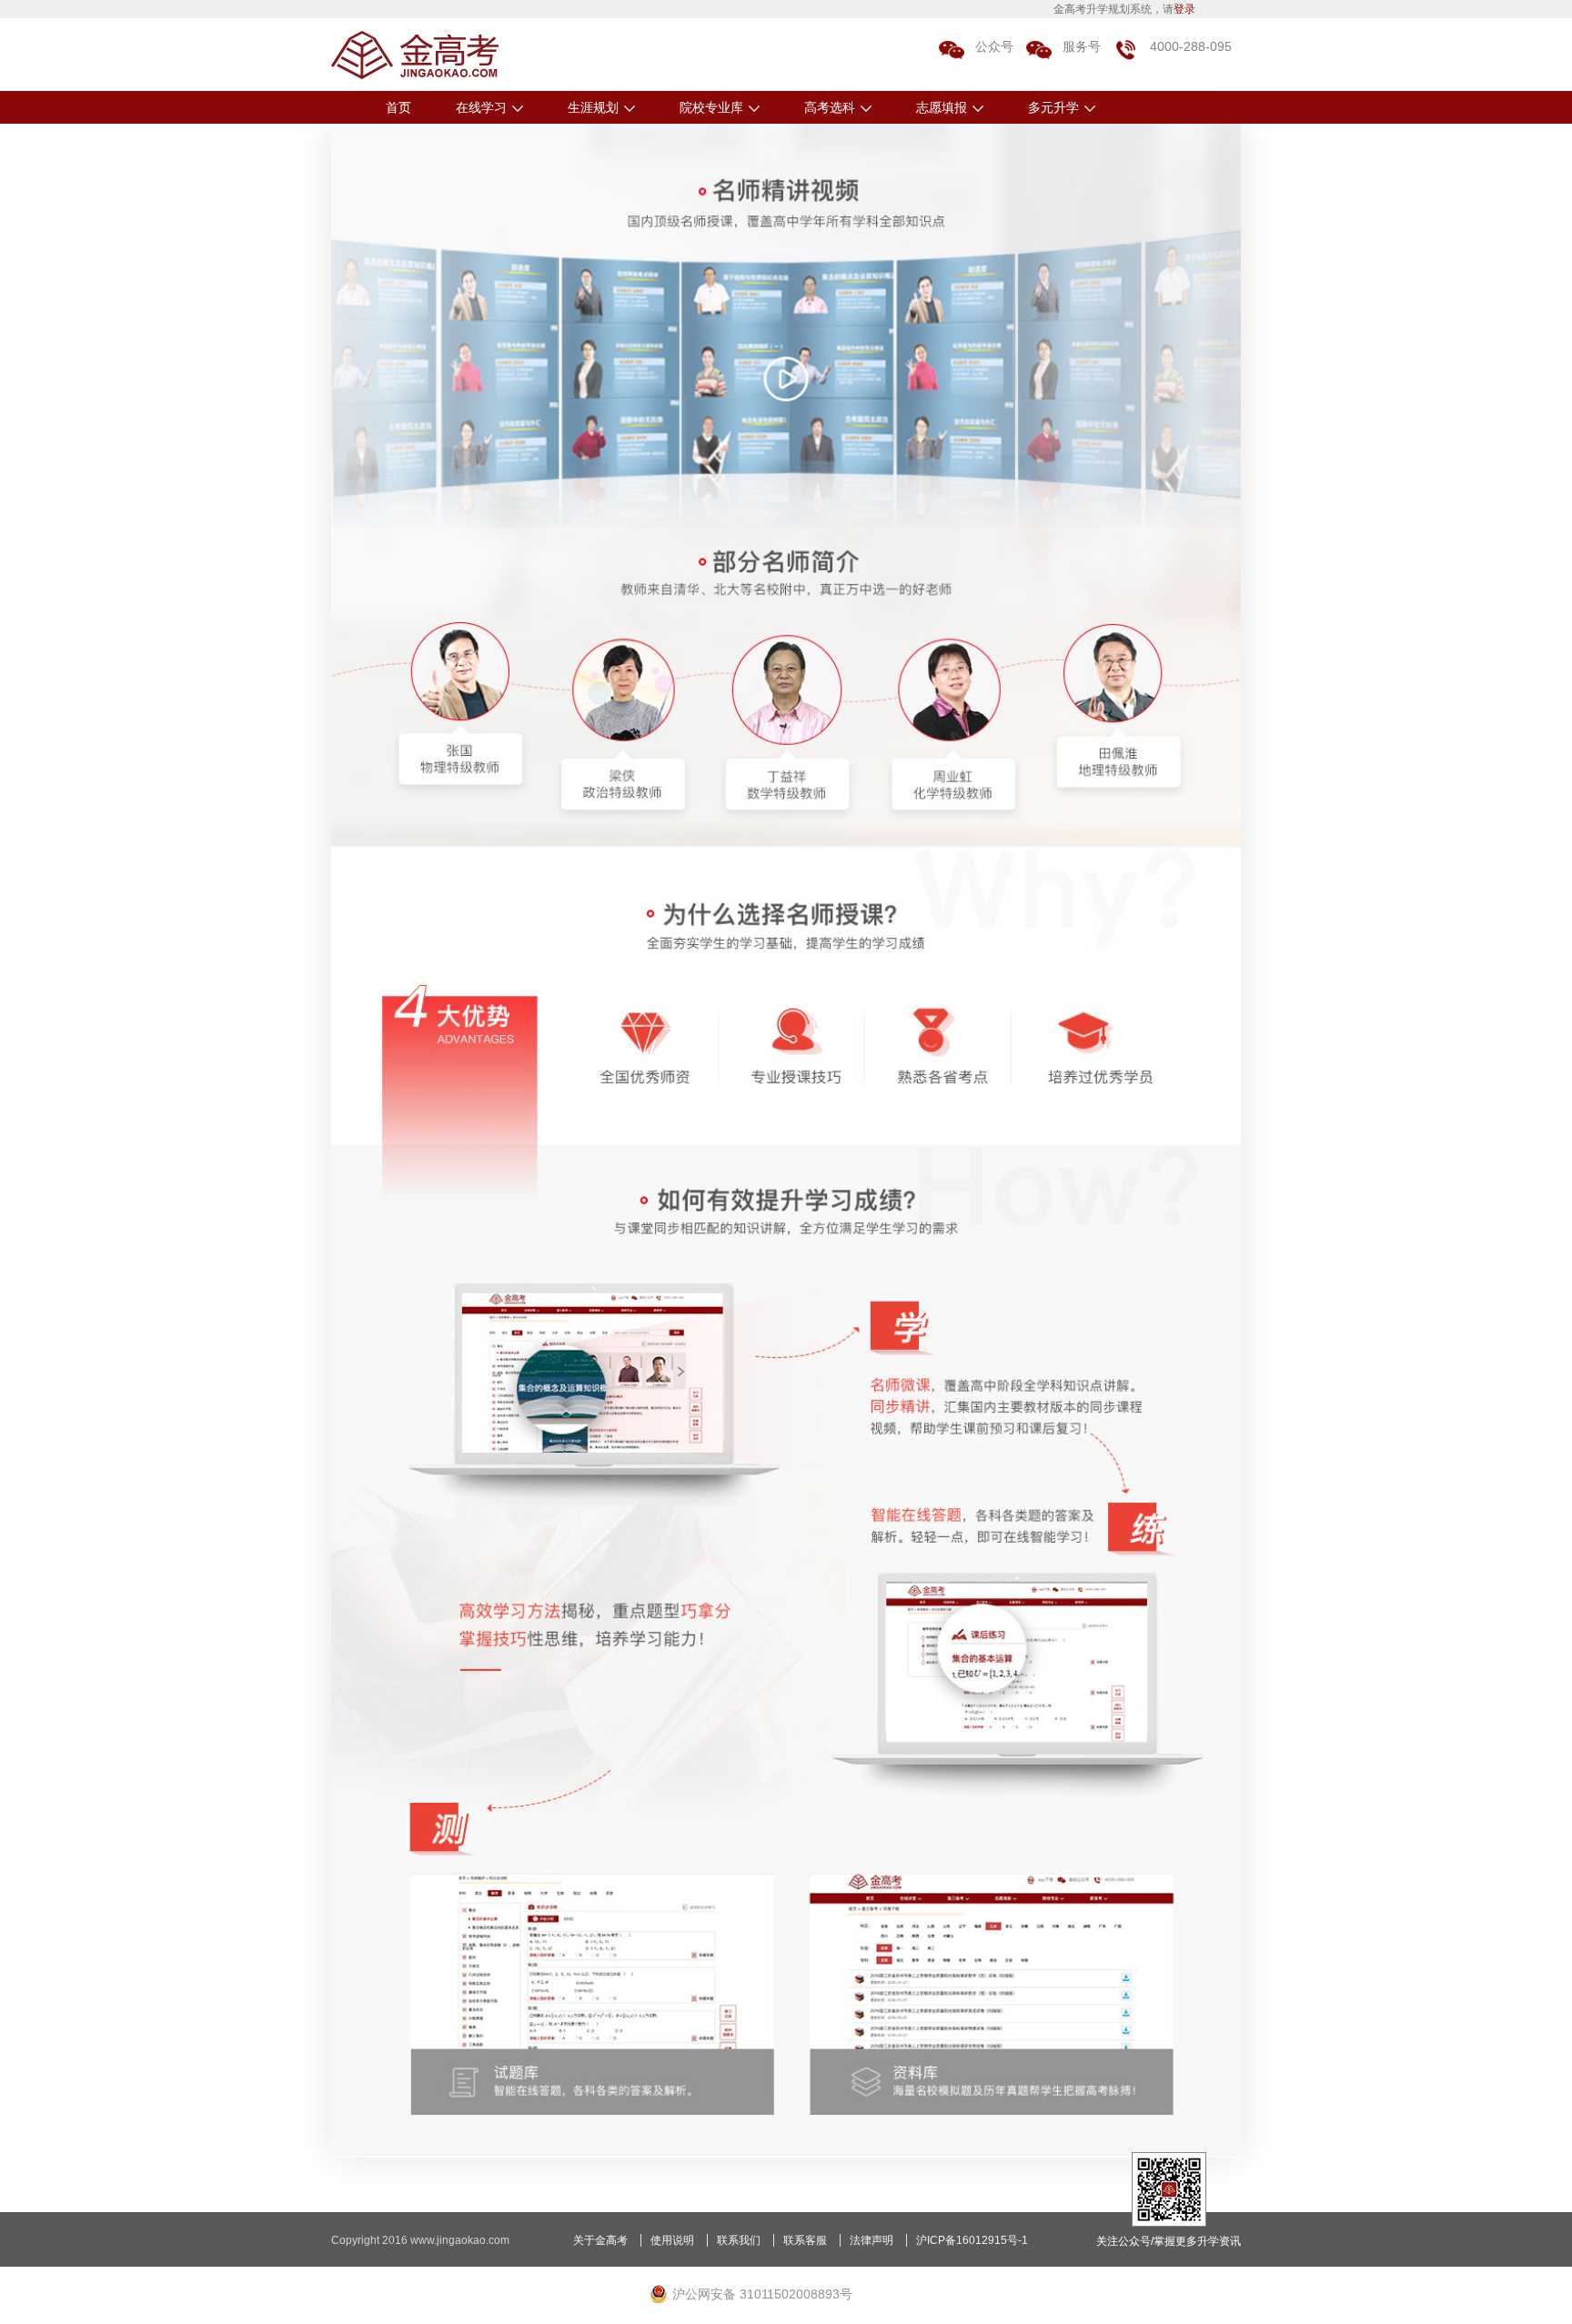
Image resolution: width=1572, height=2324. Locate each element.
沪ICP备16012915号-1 (972, 2240)
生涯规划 (593, 107)
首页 (398, 107)
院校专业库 (711, 107)
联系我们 (739, 2240)
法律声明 (872, 2240)
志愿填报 (942, 107)
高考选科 (830, 107)
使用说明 (672, 2240)
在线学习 (481, 107)
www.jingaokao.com (460, 2240)
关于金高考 (600, 2240)
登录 (1184, 9)
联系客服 (805, 2240)
